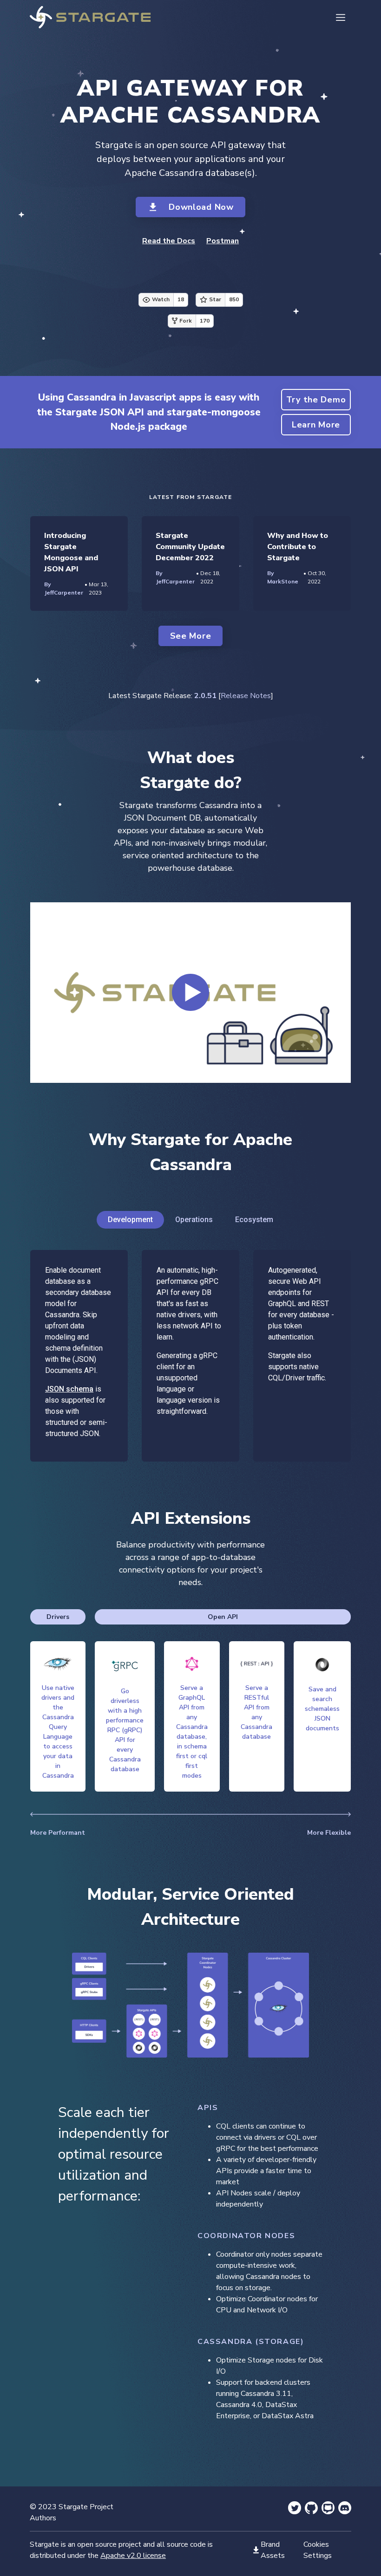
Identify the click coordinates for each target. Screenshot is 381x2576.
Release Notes (246, 696)
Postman (223, 241)
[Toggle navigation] (341, 17)
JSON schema (69, 1389)
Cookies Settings (318, 2550)
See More (191, 636)
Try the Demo (316, 400)
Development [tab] (130, 1220)
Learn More (316, 425)
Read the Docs (169, 241)
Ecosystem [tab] (254, 1220)
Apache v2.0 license (133, 2556)
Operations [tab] (194, 1220)
